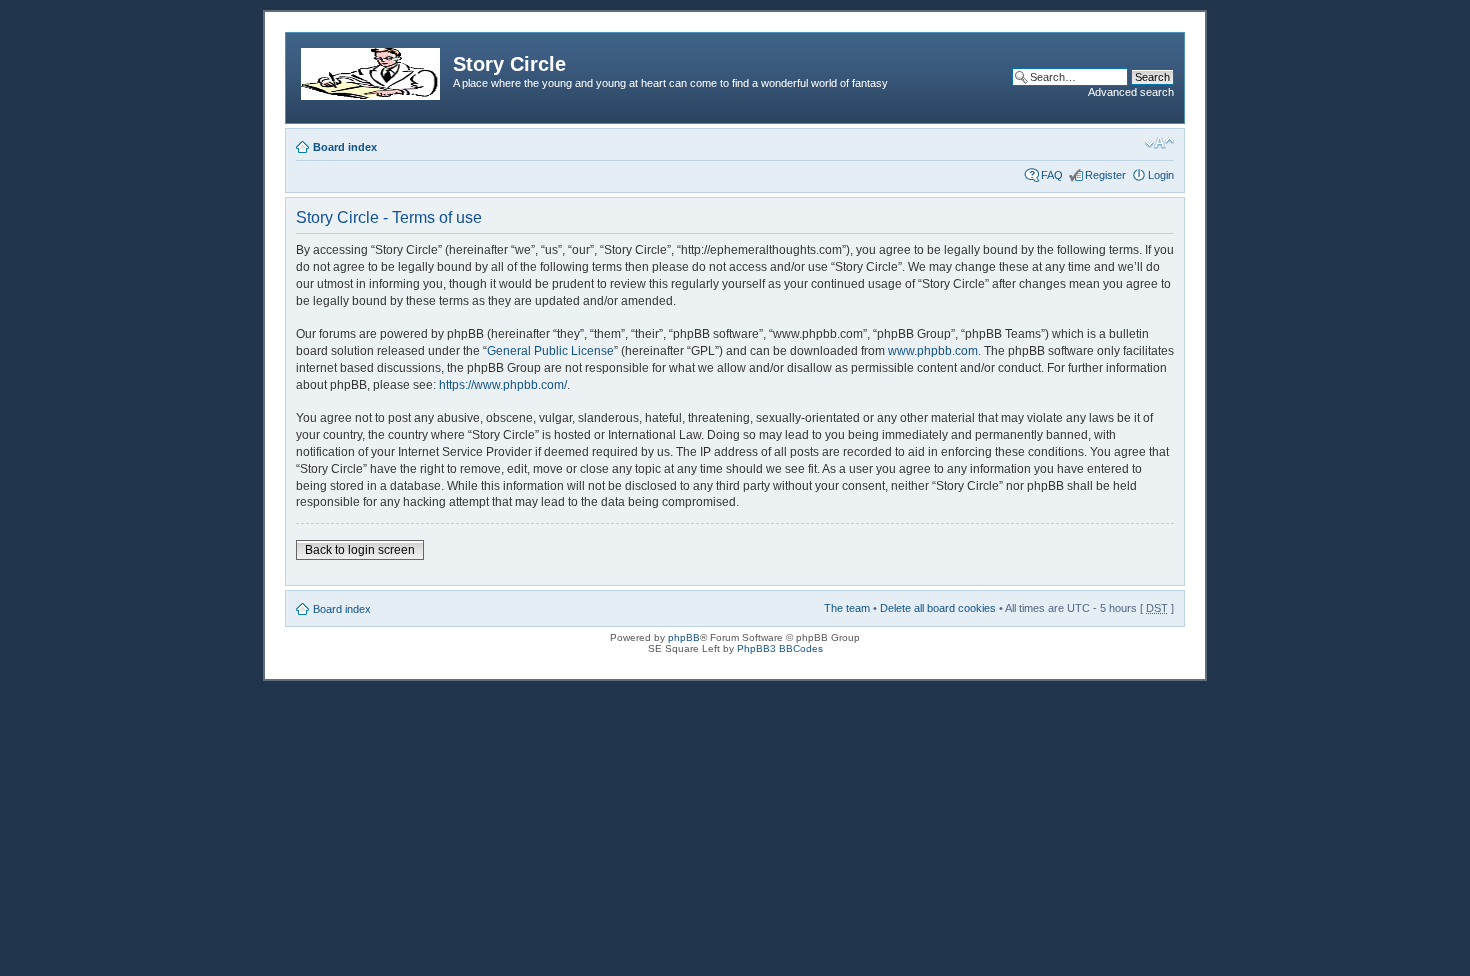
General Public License (550, 351)
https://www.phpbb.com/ (503, 385)
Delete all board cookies (938, 608)
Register (1105, 175)
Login (1161, 175)
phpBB (684, 637)
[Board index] (372, 70)
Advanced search (1131, 92)
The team (847, 608)
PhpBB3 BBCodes (780, 648)
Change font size (1159, 143)
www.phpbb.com (933, 351)
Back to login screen (360, 550)
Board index (345, 147)
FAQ (1052, 175)
